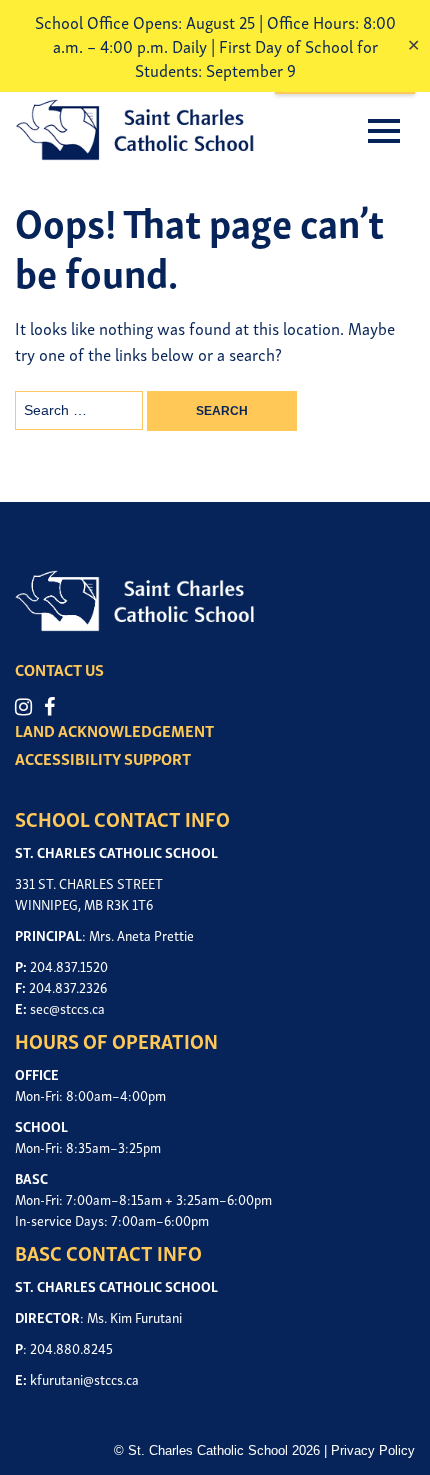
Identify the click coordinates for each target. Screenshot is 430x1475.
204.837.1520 (69, 965)
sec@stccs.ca (67, 1007)
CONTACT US (59, 669)
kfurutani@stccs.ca (84, 1378)
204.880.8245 (71, 1347)
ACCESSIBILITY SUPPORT (103, 758)
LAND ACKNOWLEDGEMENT (114, 730)
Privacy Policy (373, 1450)
